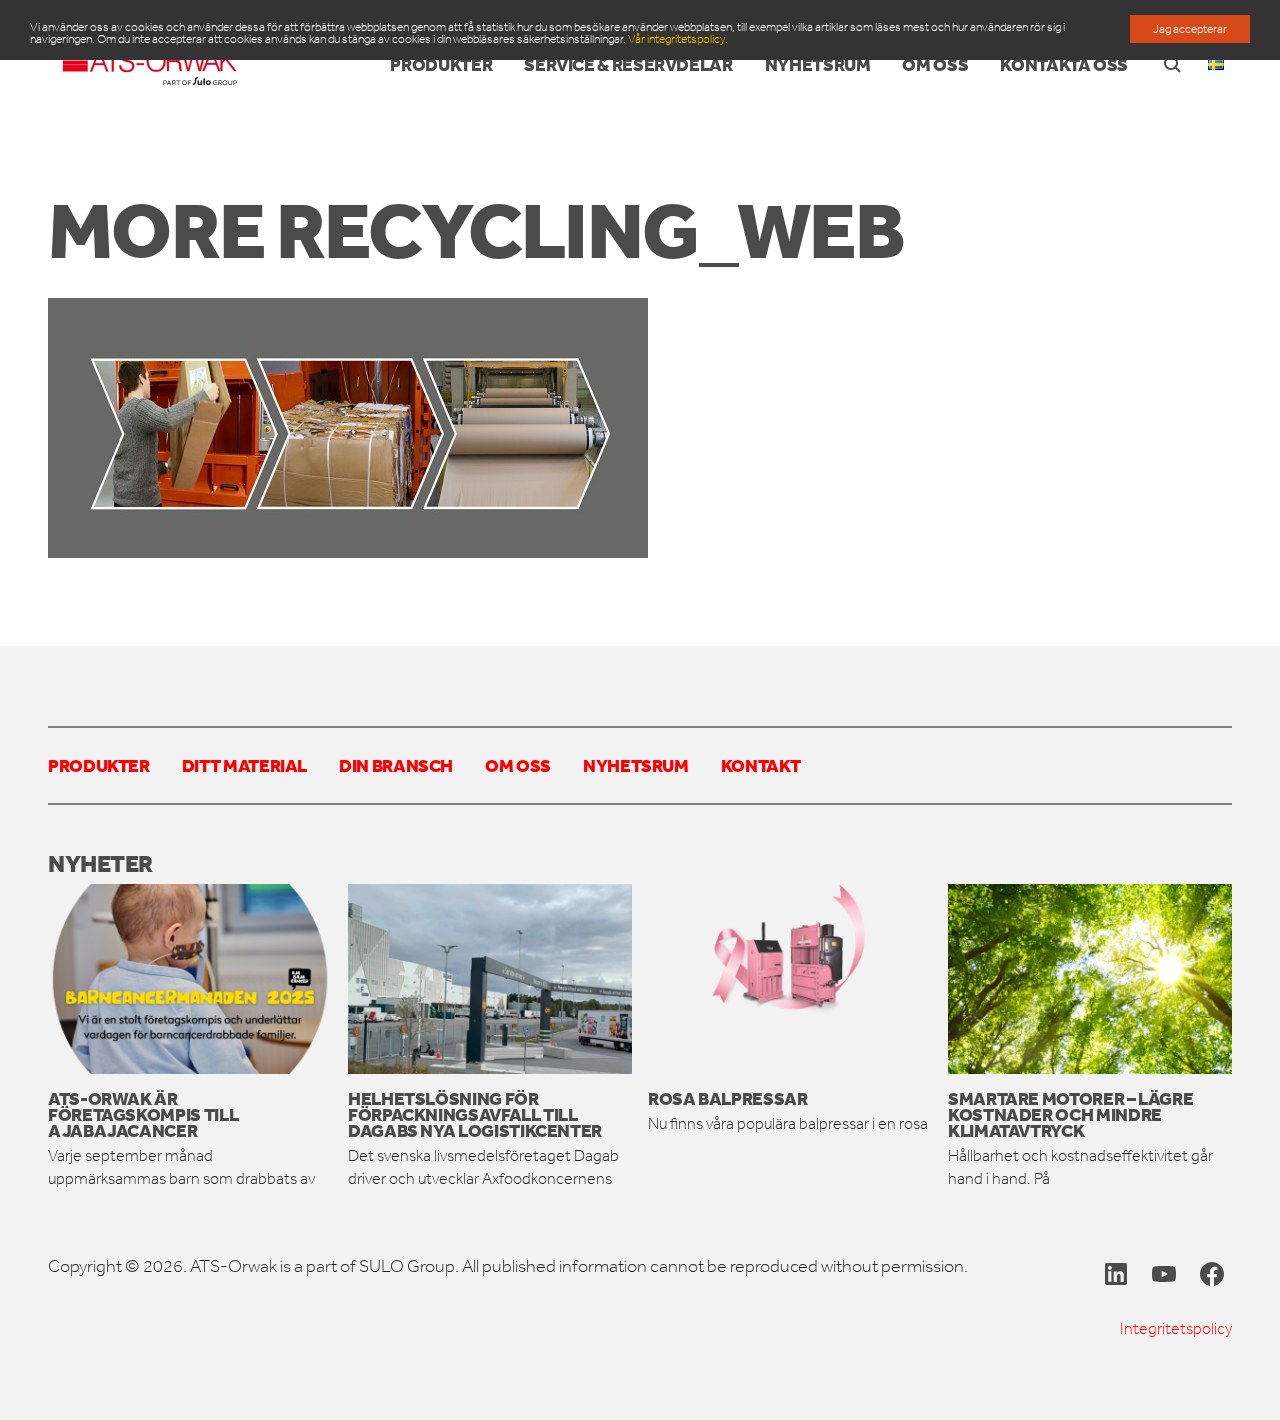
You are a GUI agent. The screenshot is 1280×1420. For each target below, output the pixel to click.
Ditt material (244, 765)
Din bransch (396, 765)
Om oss (518, 765)
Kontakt (760, 765)
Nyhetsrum (636, 765)
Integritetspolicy (1176, 1328)
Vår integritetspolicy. (678, 39)
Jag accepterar (1190, 29)
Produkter (99, 765)
